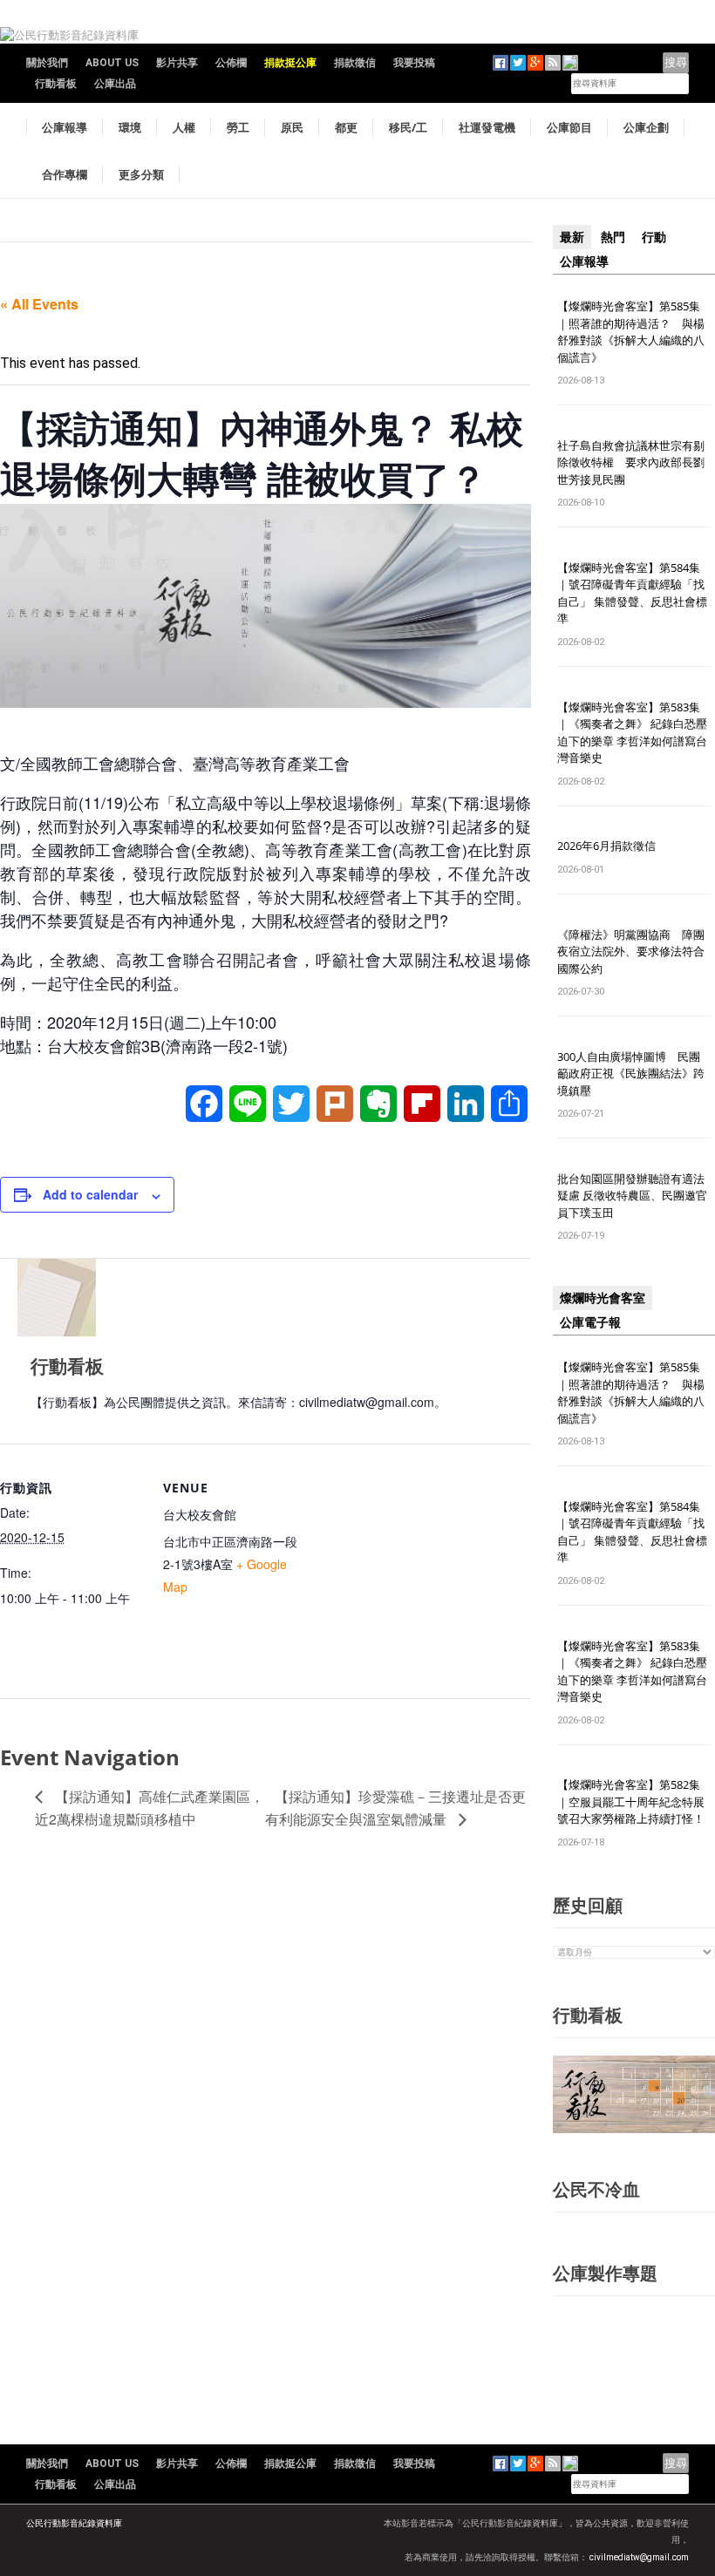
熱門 (613, 237)
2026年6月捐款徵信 (606, 846)
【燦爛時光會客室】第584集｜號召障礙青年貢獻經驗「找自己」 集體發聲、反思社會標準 (632, 593)
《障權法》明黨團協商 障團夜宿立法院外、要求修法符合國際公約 (631, 952)
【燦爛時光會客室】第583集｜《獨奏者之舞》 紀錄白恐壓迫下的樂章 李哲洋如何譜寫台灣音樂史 (632, 733)
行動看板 (56, 84)
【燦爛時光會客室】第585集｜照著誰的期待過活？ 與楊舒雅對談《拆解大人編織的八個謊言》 (631, 332)
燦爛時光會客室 (603, 1298)
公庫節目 (569, 127)
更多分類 (141, 174)
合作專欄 (65, 174)
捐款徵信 (355, 63)
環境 (130, 127)
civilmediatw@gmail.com (639, 2557)
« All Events (39, 304)
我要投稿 (414, 63)
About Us (112, 63)
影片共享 (177, 63)
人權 (184, 127)
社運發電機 (487, 127)
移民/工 (408, 127)
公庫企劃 (646, 127)
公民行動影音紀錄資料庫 (74, 2523)
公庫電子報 (590, 1322)
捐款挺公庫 (290, 63)
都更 (346, 127)
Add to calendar (90, 1194)
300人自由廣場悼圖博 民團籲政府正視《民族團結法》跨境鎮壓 (631, 1074)
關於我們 (47, 63)
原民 (292, 127)
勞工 (238, 127)
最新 (572, 237)
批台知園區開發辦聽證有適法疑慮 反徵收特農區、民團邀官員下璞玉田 (632, 1196)
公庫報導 (65, 127)
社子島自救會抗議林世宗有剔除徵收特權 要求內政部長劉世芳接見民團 (631, 462)
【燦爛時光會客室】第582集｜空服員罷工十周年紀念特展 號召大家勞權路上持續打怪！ (631, 1801)
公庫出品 (115, 84)
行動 (654, 237)
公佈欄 (231, 63)
